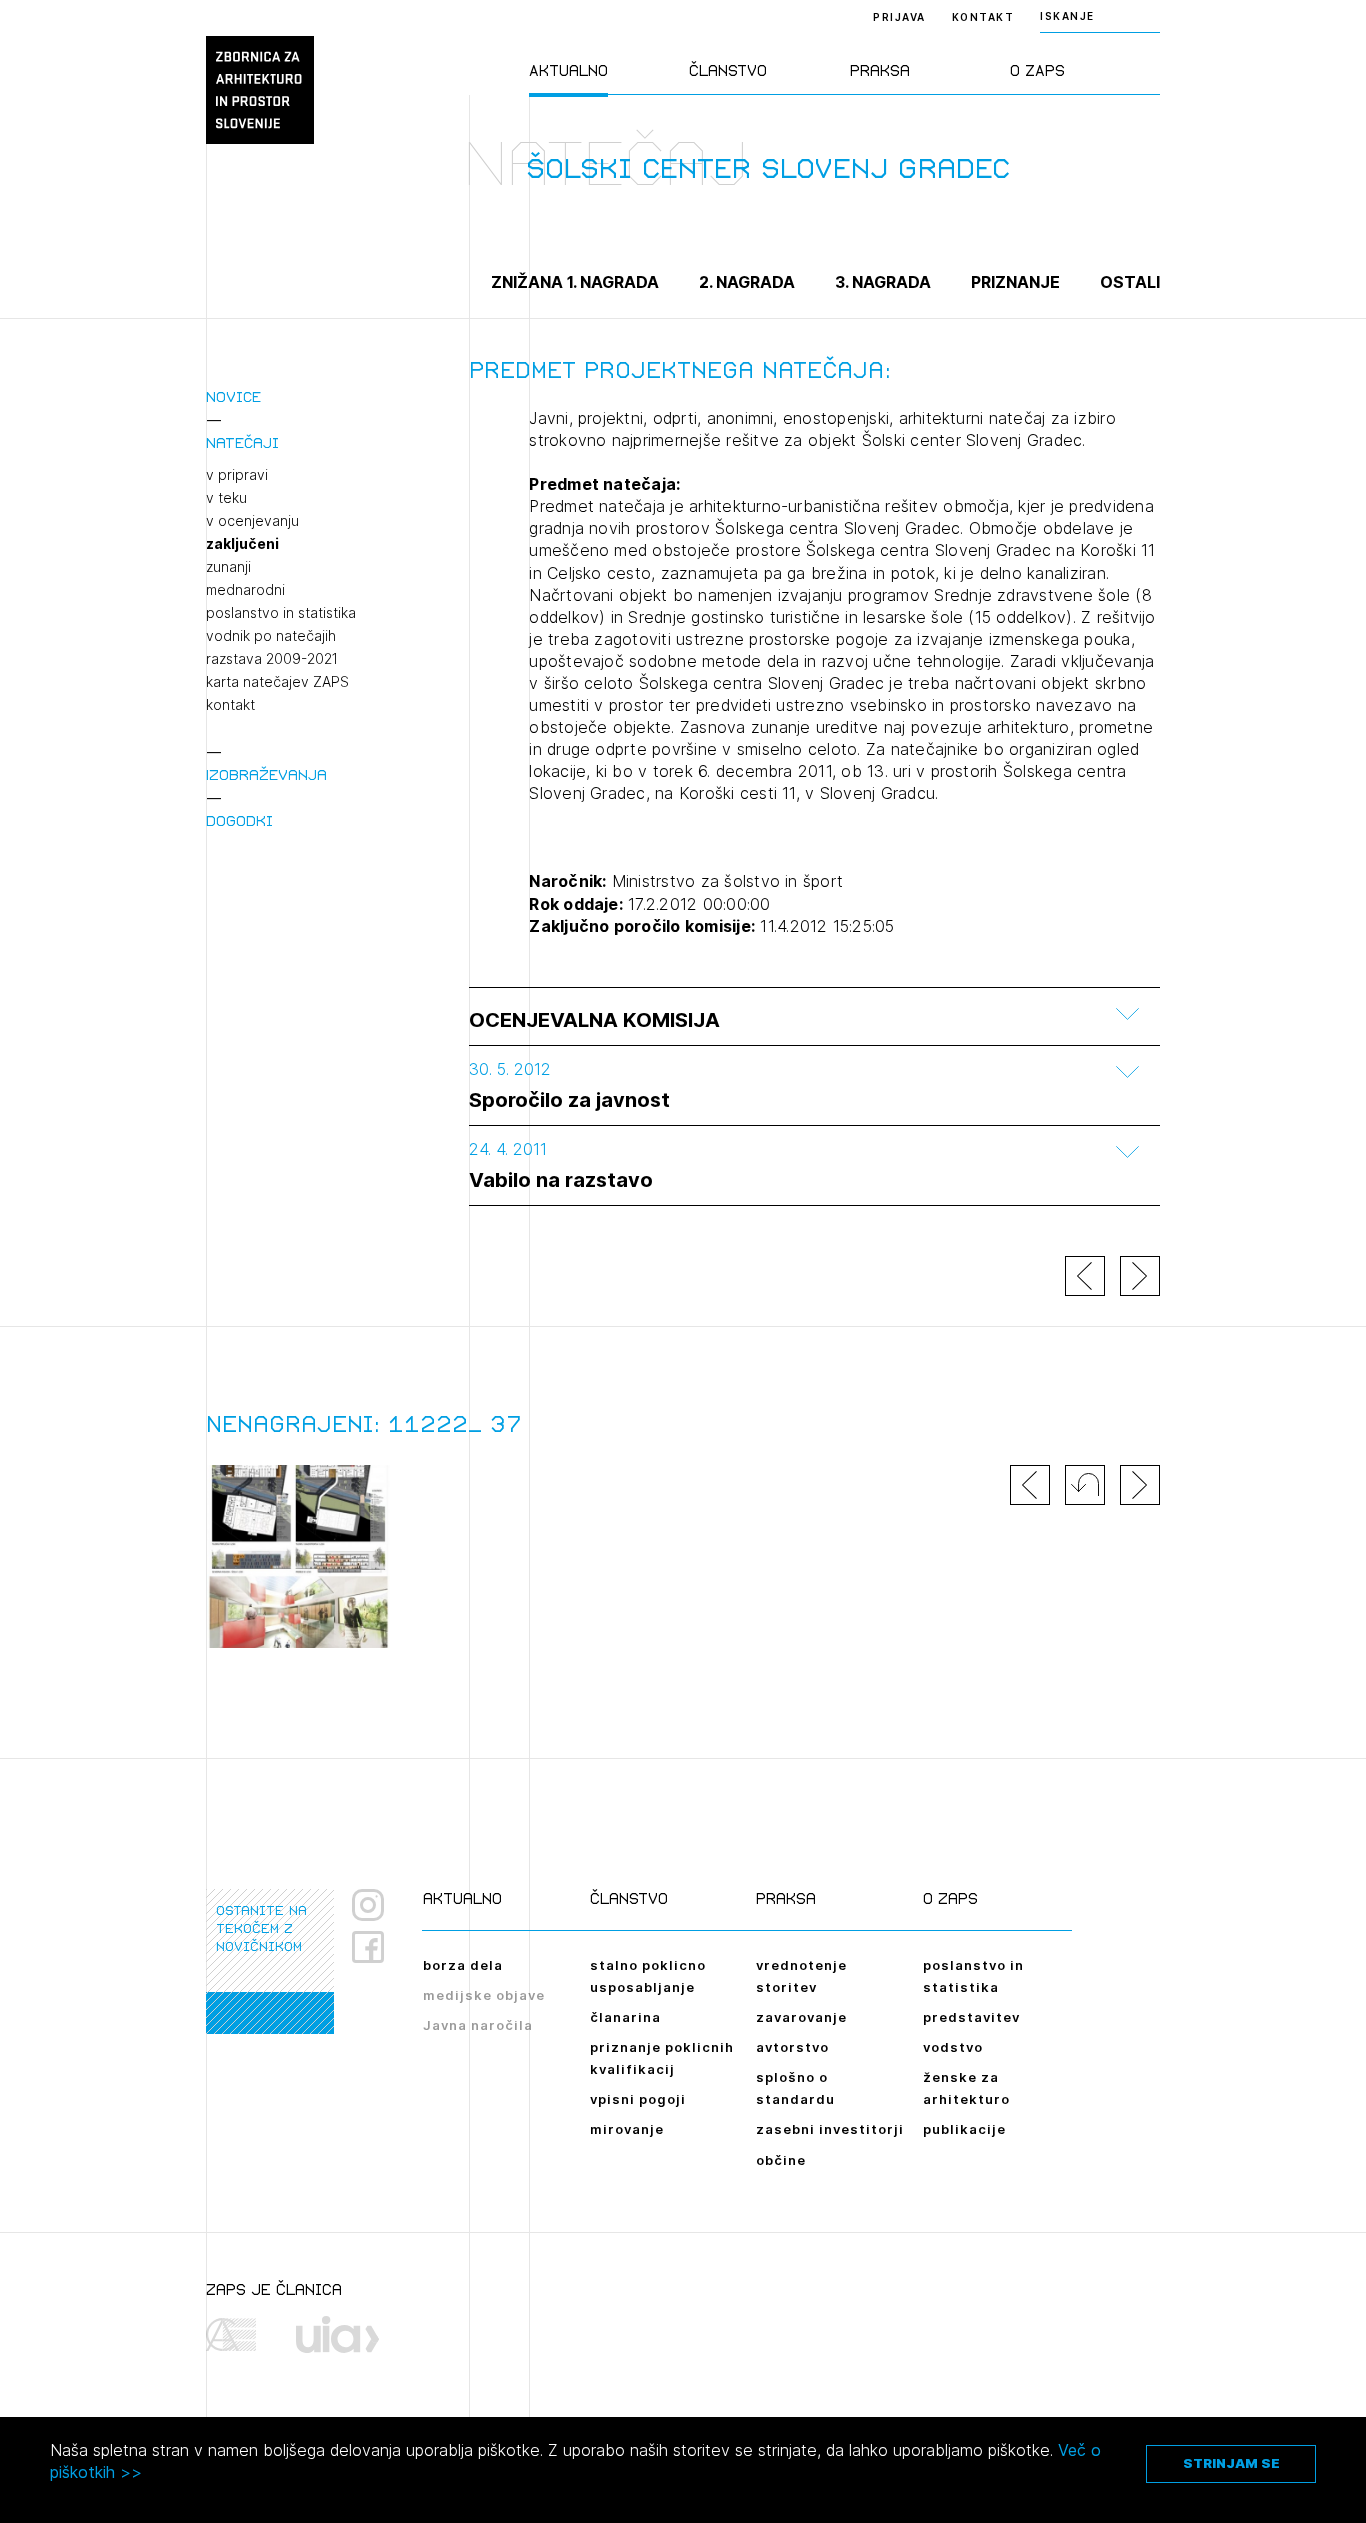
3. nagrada (883, 282)
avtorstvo (792, 2047)
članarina (625, 2017)
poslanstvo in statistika (281, 613)
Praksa (880, 70)
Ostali (1130, 282)
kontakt (230, 705)
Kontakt (983, 17)
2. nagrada (747, 282)
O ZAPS (1037, 70)
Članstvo (728, 70)
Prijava (899, 17)
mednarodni (245, 590)
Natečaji (242, 442)
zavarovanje (801, 2017)
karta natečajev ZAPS (277, 682)
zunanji (228, 567)
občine (781, 2160)
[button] (1085, 1485)
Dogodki (239, 820)
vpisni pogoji (638, 2099)
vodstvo (953, 2047)
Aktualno (568, 70)
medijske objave (484, 1995)
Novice (233, 396)
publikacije (964, 2129)
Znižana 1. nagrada (575, 282)
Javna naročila (478, 2025)
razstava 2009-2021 (272, 659)
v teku (226, 498)
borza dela (463, 1965)
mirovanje (627, 2129)
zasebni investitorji (830, 2129)
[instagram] (368, 1905)
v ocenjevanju (252, 521)
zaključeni (242, 544)
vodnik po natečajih (271, 636)
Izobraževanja (266, 774)
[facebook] (375, 1947)
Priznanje (1015, 282)
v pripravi (237, 475)
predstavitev (971, 2017)
